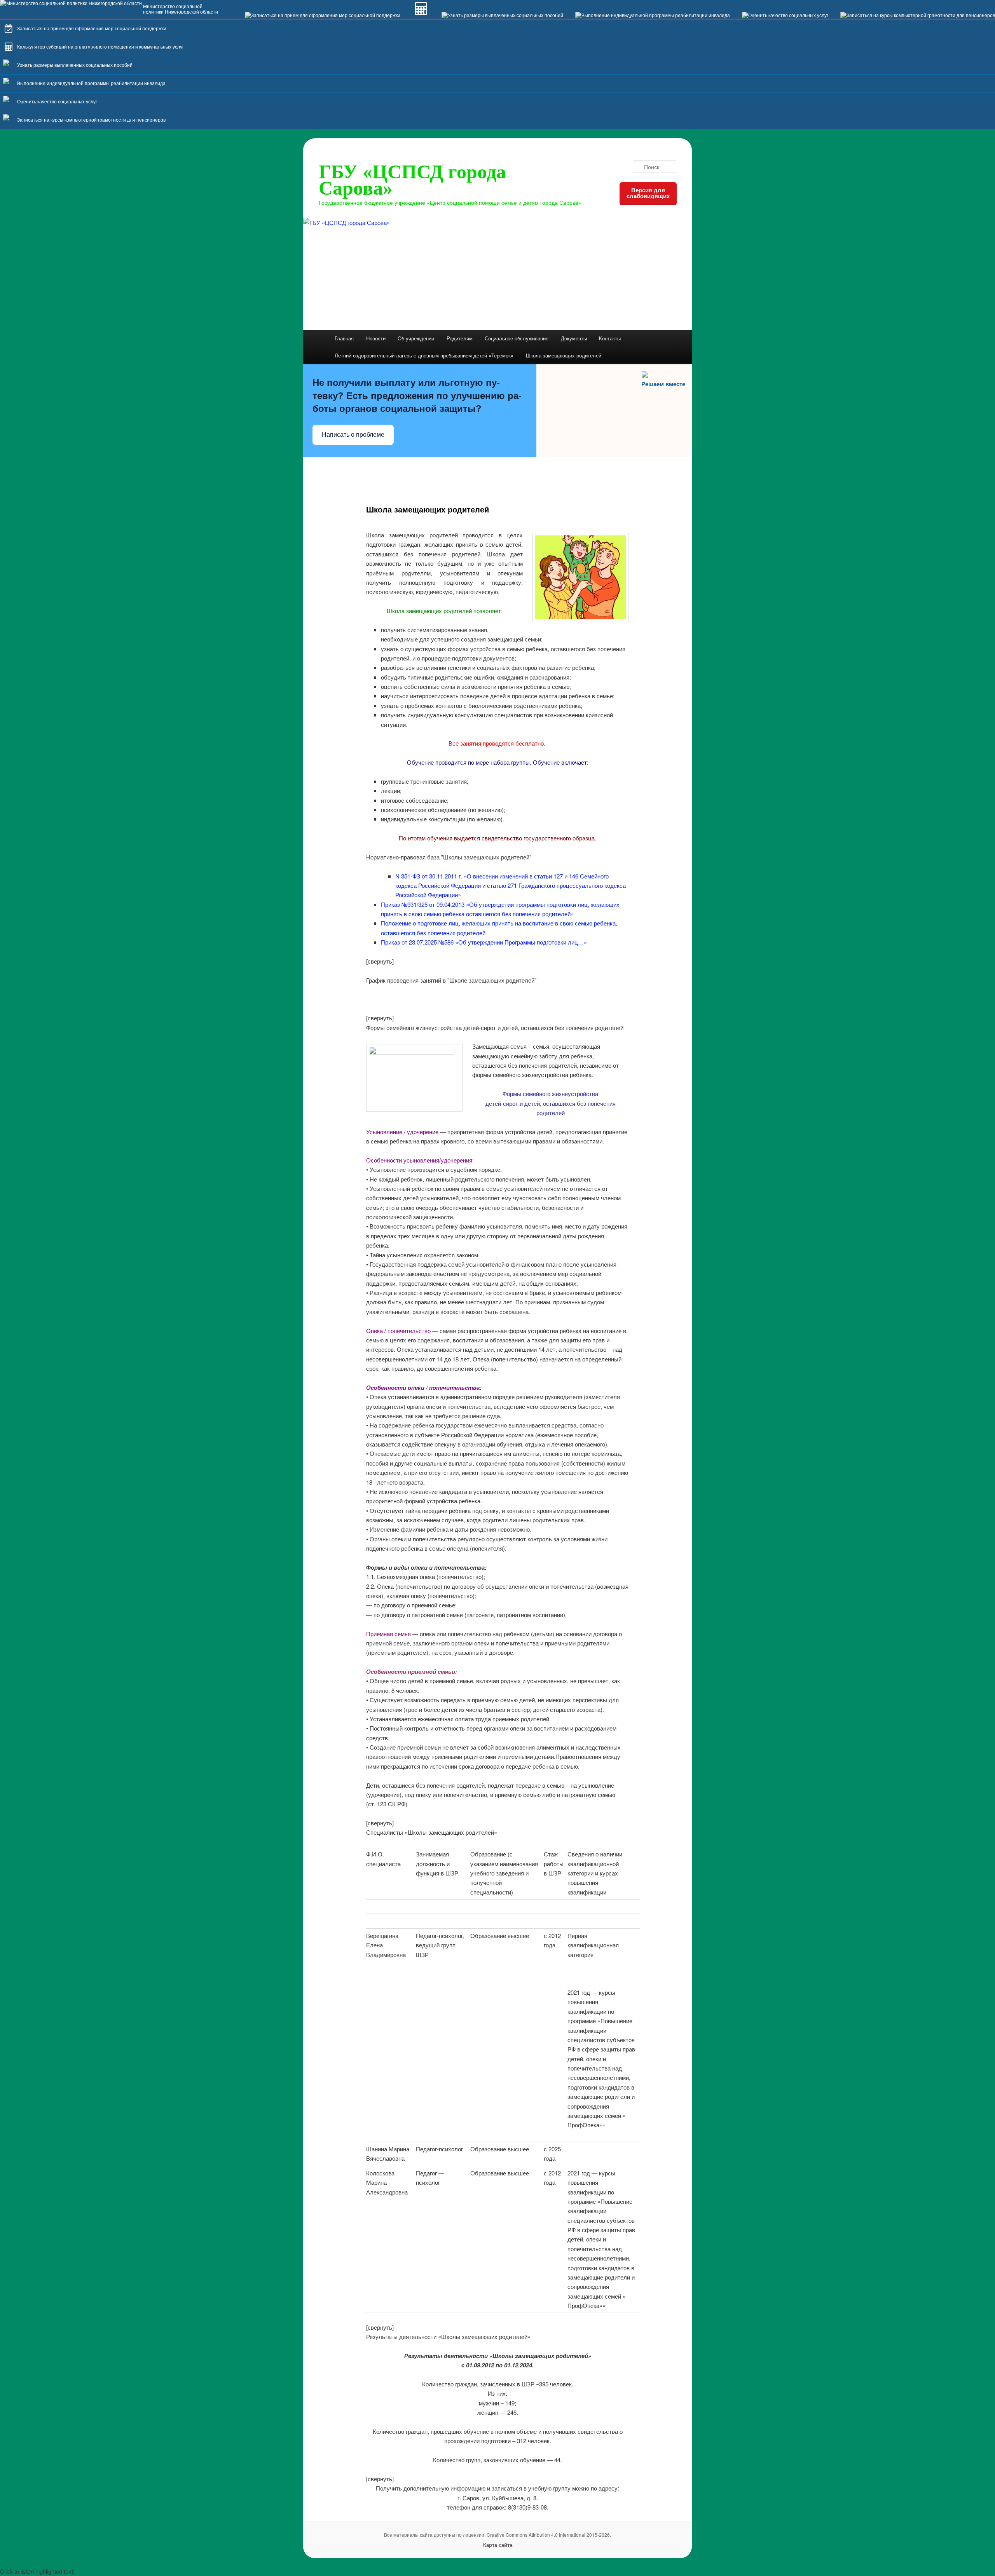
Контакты (610, 338)
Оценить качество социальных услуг (57, 102)
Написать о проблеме (353, 435)
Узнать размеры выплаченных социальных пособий (75, 65)
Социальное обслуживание (517, 338)
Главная (344, 338)
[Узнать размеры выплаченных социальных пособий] (502, 16)
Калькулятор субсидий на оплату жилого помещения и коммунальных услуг (100, 47)
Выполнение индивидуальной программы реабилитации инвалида (91, 84)
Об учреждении (416, 338)
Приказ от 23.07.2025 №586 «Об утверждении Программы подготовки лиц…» (484, 942)
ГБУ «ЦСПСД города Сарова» (412, 180)
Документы (574, 338)
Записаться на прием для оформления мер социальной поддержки (92, 29)
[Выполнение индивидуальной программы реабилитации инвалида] (653, 16)
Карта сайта (498, 2545)
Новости (376, 338)
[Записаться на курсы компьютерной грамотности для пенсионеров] (918, 16)
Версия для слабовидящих (648, 193)
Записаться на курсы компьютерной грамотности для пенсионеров (91, 120)
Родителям (460, 338)
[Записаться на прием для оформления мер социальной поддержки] (323, 16)
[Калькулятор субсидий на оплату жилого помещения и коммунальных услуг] (421, 16)
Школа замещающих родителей (564, 355)
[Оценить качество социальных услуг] (785, 16)
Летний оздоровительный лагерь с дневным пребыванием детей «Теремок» (424, 355)
